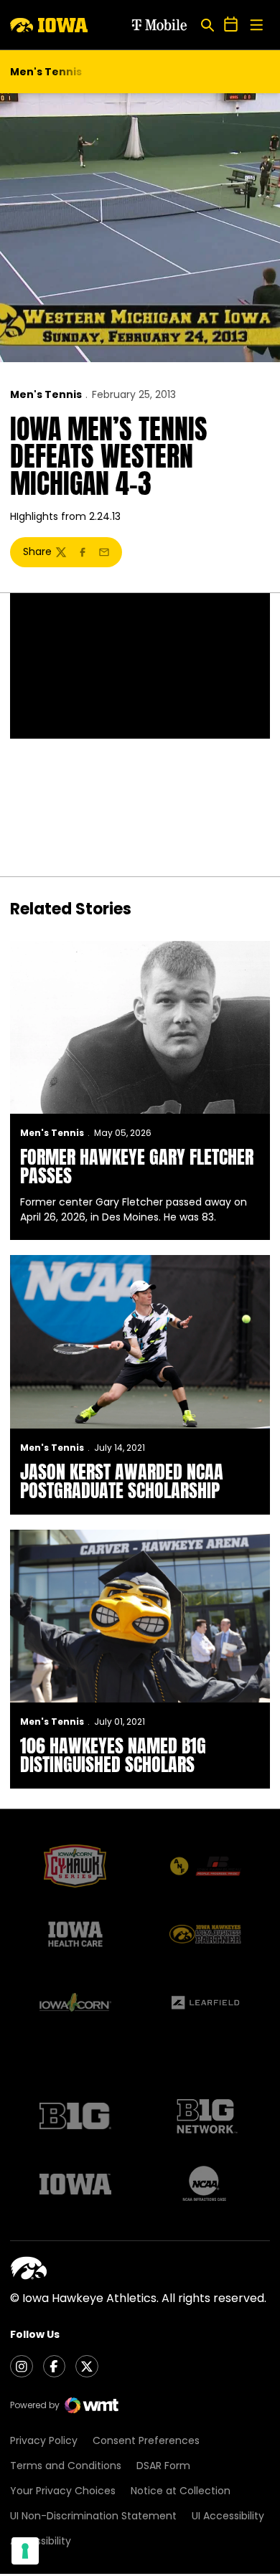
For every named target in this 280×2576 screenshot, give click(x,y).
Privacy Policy (44, 2440)
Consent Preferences (146, 2440)
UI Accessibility (228, 2516)
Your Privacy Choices (63, 2491)
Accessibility (41, 2541)
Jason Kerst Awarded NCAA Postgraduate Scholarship (122, 1481)
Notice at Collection (181, 2491)
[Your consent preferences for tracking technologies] (25, 2551)
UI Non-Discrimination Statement (93, 2516)
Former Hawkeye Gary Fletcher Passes (137, 1166)
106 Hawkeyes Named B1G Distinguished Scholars (113, 1755)
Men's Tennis (46, 394)
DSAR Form (163, 2466)
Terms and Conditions (66, 2466)
